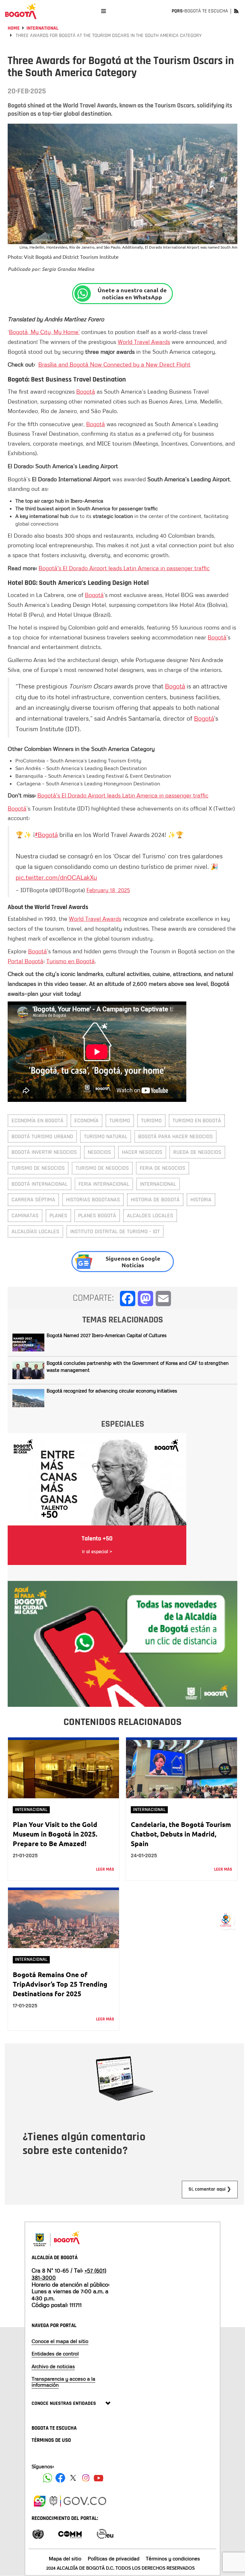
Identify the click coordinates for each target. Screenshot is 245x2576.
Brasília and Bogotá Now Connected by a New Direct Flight (114, 364)
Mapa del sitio (65, 2558)
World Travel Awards (144, 342)
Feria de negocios (163, 1168)
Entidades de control (55, 2354)
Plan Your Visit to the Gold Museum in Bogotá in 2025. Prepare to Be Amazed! (55, 1834)
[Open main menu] (104, 11)
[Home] (21, 11)
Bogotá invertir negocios (44, 1152)
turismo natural (106, 1136)
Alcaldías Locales (35, 1231)
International (42, 28)
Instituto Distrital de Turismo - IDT (115, 1231)
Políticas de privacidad (114, 2558)
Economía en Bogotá (37, 1121)
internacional (158, 1184)
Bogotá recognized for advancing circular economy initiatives (112, 1391)
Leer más (105, 1869)
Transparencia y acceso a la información (63, 2382)
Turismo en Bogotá (71, 961)
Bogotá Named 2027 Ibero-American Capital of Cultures (107, 1335)
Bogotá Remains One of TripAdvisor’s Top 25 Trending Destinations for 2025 (60, 1984)
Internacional (31, 1810)
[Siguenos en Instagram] (86, 2478)
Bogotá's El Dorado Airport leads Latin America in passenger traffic (124, 568)
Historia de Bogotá (155, 1200)
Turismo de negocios (38, 1168)
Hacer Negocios (142, 1152)
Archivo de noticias (53, 2366)
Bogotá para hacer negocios (175, 1136)
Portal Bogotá (26, 961)
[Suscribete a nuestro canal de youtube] (99, 2478)
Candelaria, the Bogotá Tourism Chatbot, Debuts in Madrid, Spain (181, 1834)
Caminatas (25, 1215)
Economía (86, 1121)
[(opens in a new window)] (122, 1643)
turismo (151, 1121)
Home (14, 28)
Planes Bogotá (97, 1215)
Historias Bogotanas (93, 1200)
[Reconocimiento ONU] (38, 2533)
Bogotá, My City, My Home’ (44, 332)
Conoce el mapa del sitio (60, 2341)
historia (201, 1200)
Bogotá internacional (40, 1184)
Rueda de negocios (197, 1152)
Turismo (120, 1121)
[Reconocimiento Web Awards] (105, 2533)
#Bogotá (46, 834)
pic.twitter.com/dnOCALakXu (56, 877)
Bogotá (86, 391)
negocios (99, 1152)
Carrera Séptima (33, 1200)
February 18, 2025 (108, 890)
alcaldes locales (150, 1215)
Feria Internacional (104, 1184)
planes (58, 1215)
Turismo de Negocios (102, 1168)
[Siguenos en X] (73, 2478)
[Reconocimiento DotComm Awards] (70, 2533)
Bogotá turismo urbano (42, 1136)
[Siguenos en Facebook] (48, 2478)
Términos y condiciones (173, 2558)
